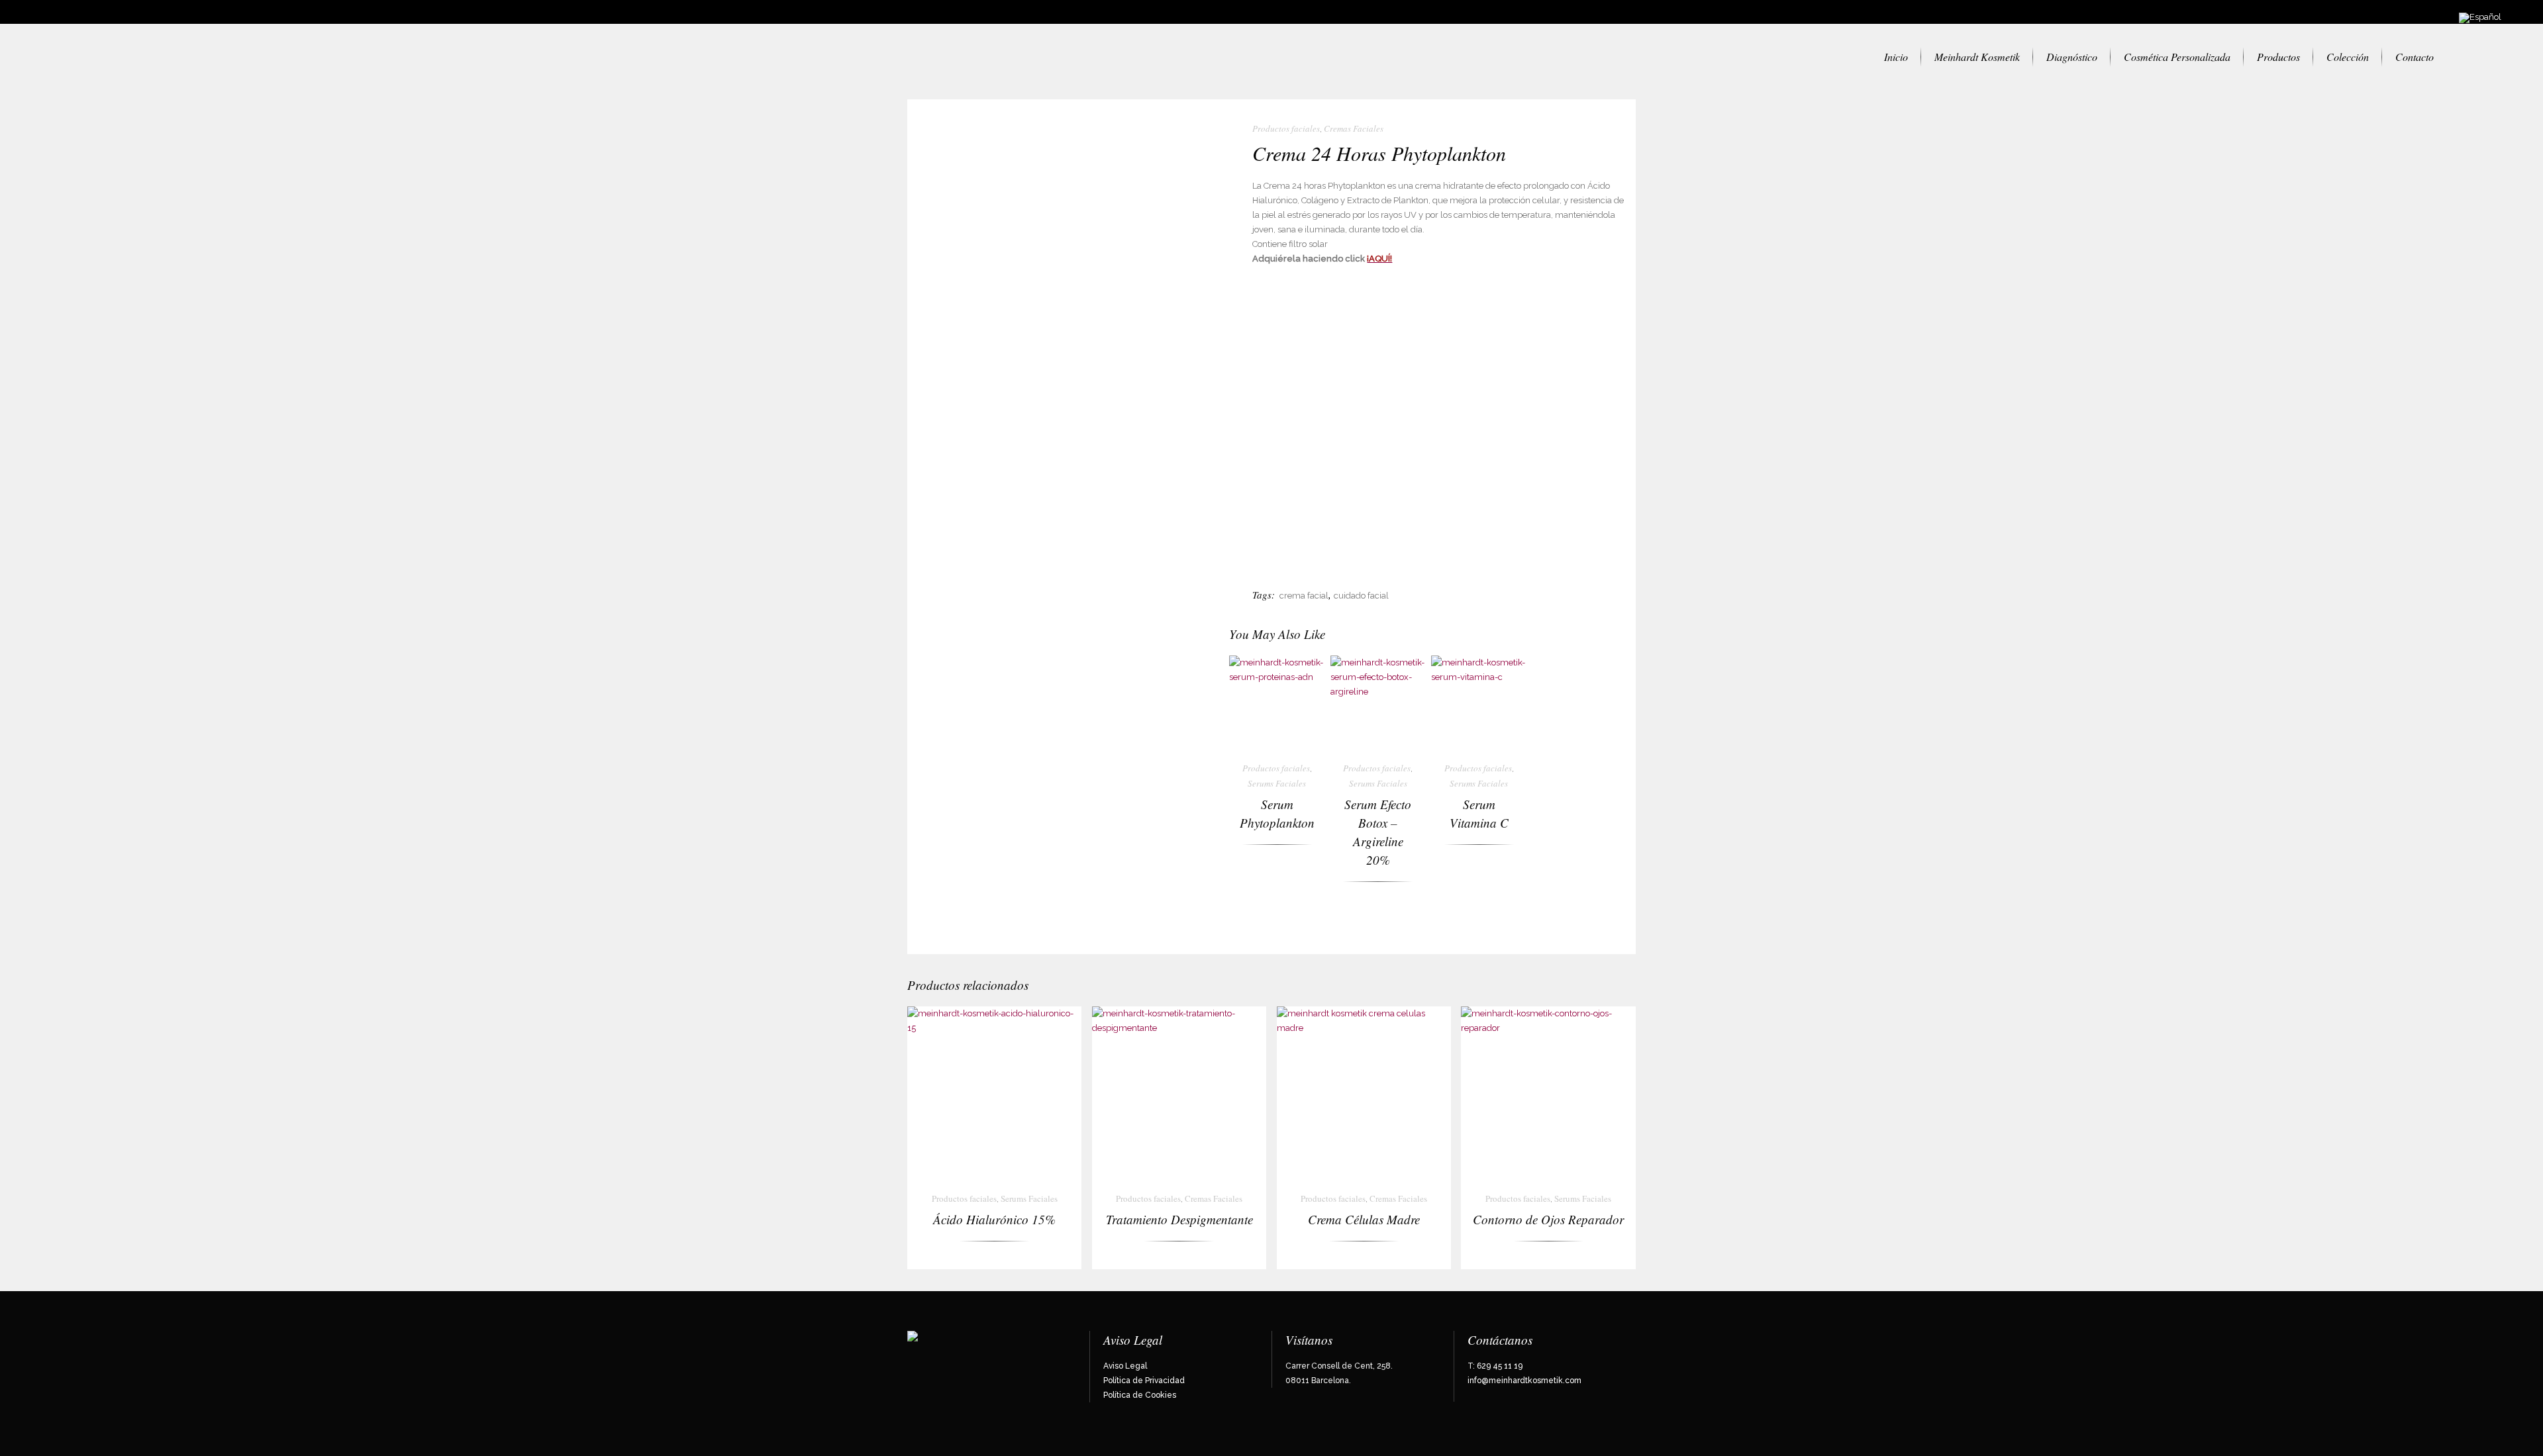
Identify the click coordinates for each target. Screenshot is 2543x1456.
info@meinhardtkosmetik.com (1524, 1381)
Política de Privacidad (1144, 1381)
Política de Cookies (1140, 1395)
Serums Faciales (1277, 783)
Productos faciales (1286, 128)
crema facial (1304, 596)
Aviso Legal (1125, 1366)
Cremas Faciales (1354, 128)
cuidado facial (1361, 596)
